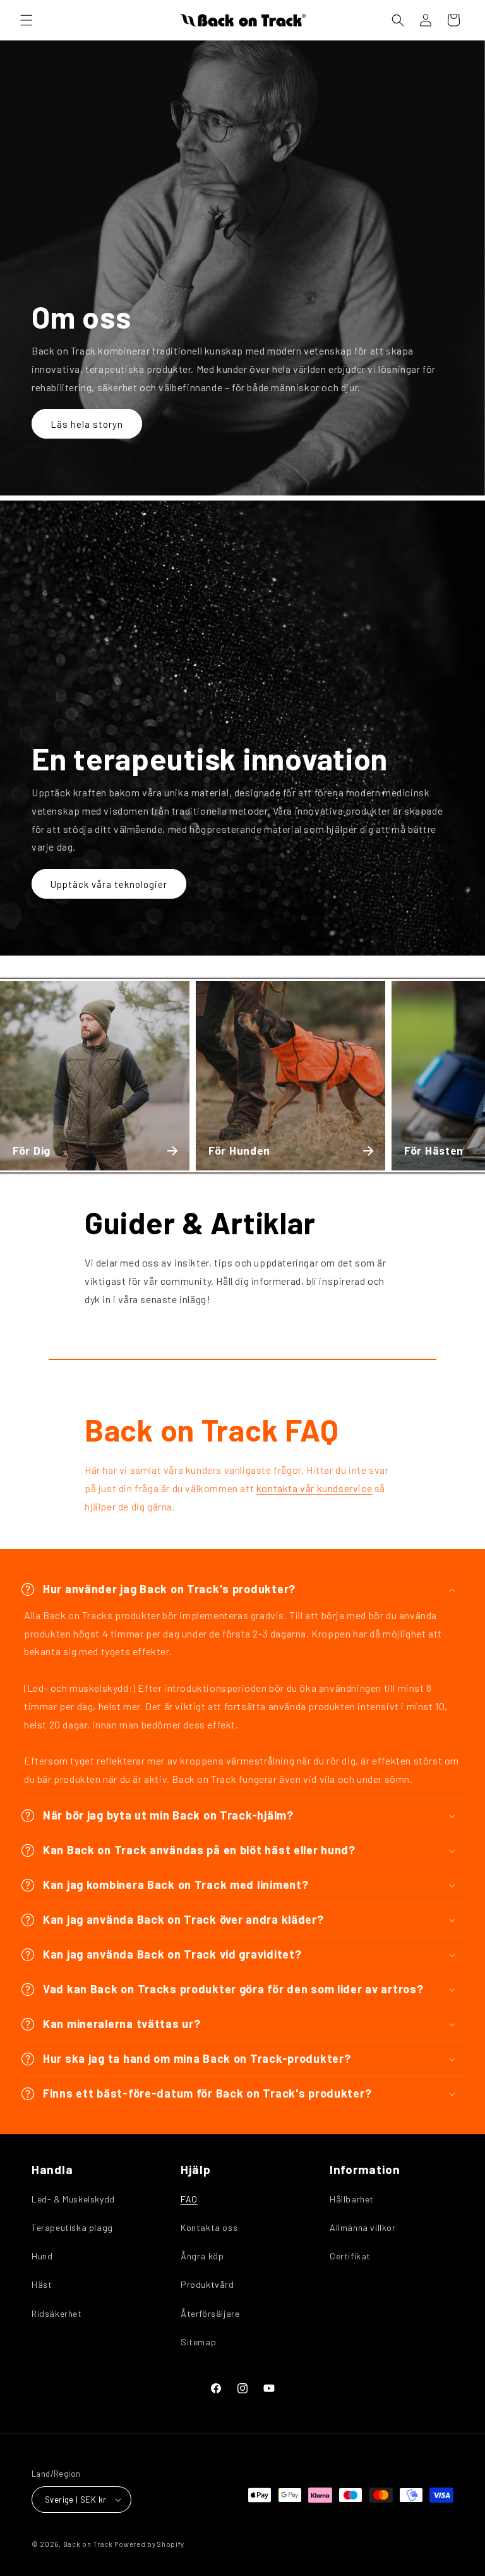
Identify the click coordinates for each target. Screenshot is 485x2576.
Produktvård (207, 2284)
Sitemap (198, 2342)
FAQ (189, 2199)
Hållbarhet (352, 2199)
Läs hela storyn (87, 424)
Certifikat (350, 2256)
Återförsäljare (210, 2313)
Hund (42, 2256)
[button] (27, 20)
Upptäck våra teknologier (109, 884)
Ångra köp (202, 2256)
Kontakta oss (209, 2227)
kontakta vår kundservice (314, 1488)
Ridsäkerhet (57, 2313)
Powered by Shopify (149, 2544)
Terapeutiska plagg (72, 2227)
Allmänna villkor (363, 2227)
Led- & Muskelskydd (73, 2199)
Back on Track (88, 2544)
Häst (42, 2284)
